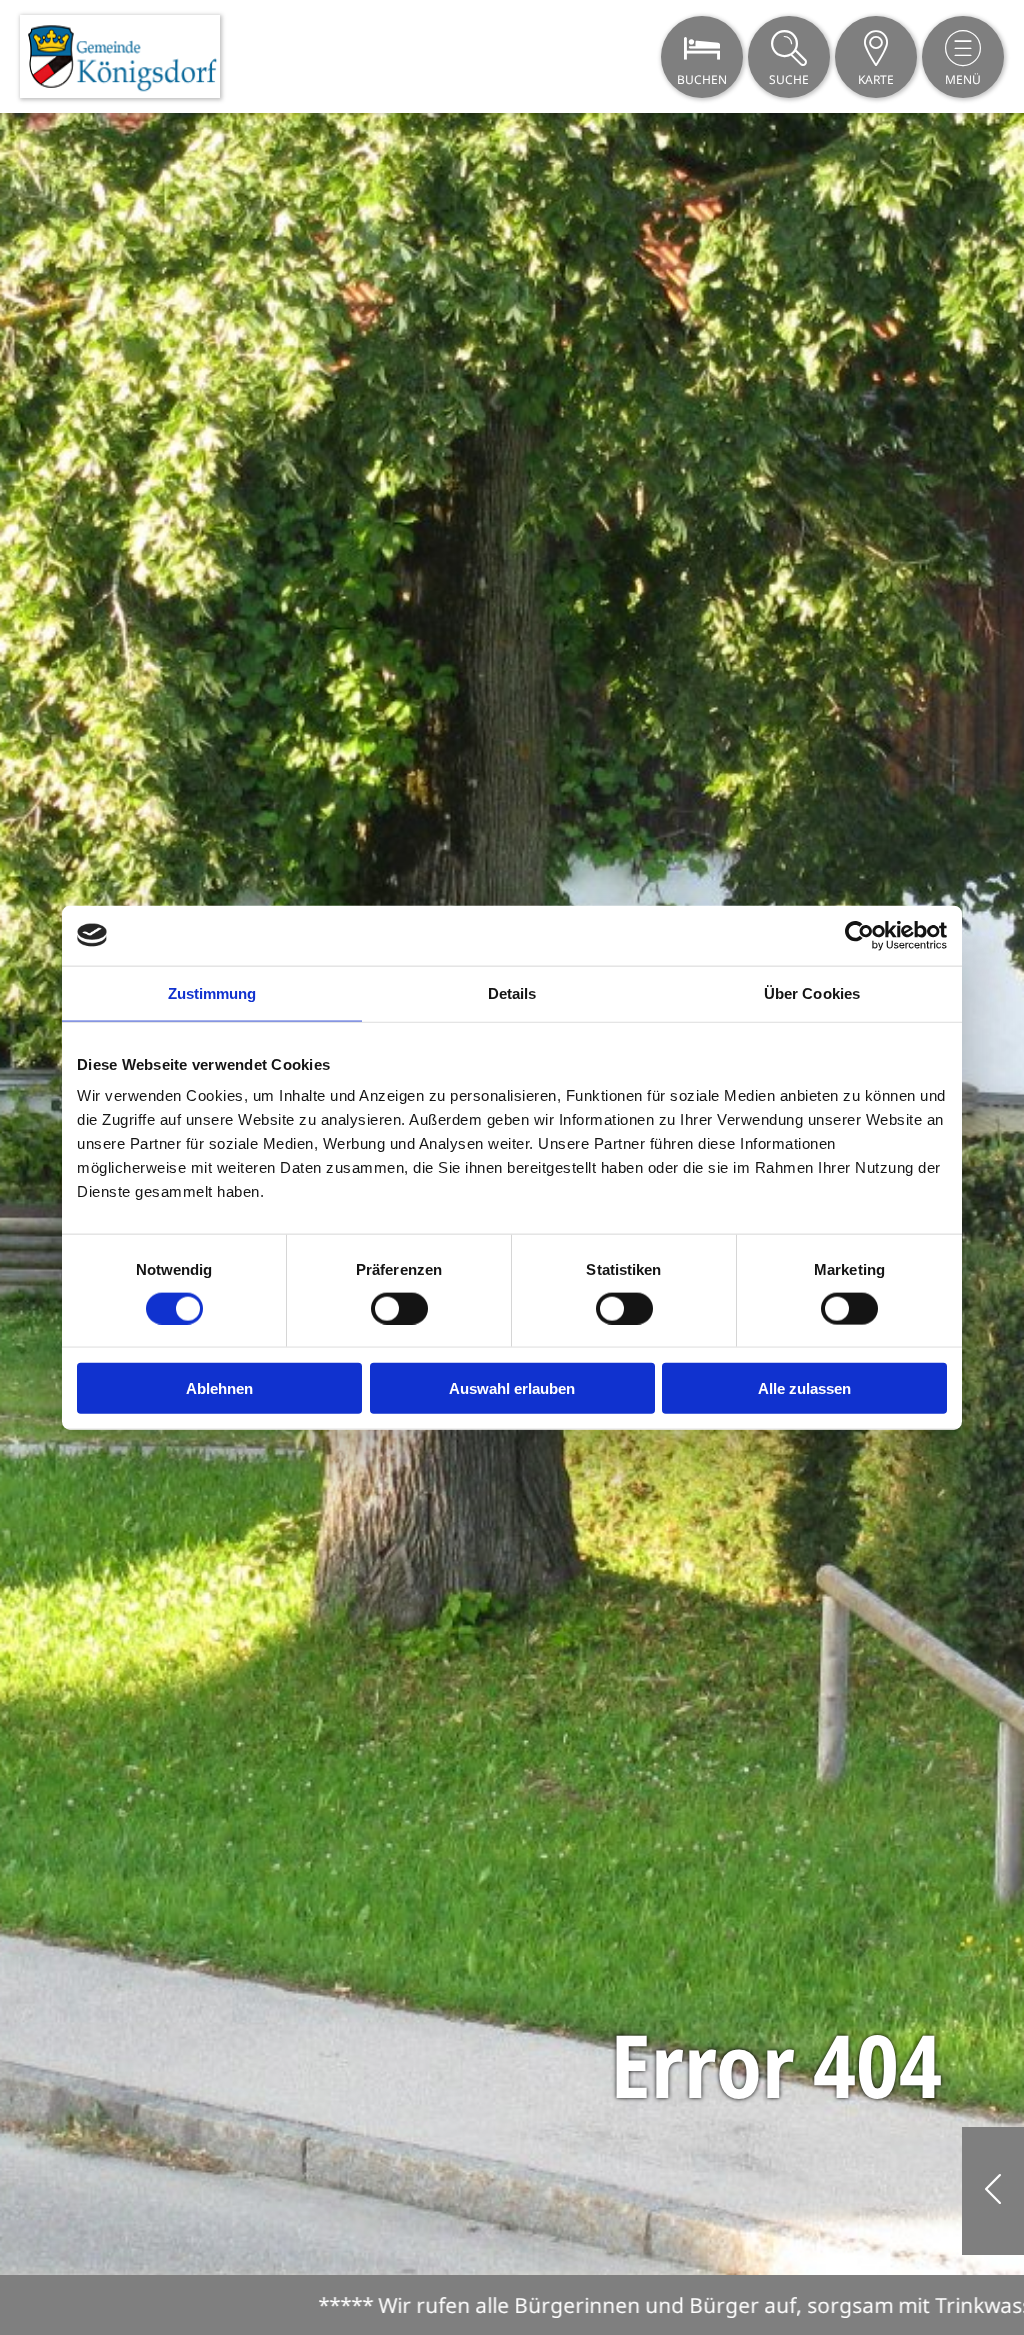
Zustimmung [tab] (212, 992)
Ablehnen (219, 1388)
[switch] (399, 1308)
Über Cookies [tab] (812, 992)
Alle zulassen (804, 1388)
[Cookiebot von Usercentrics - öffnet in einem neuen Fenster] (859, 935)
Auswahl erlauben (512, 1388)
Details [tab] (512, 992)
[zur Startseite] (120, 56)
